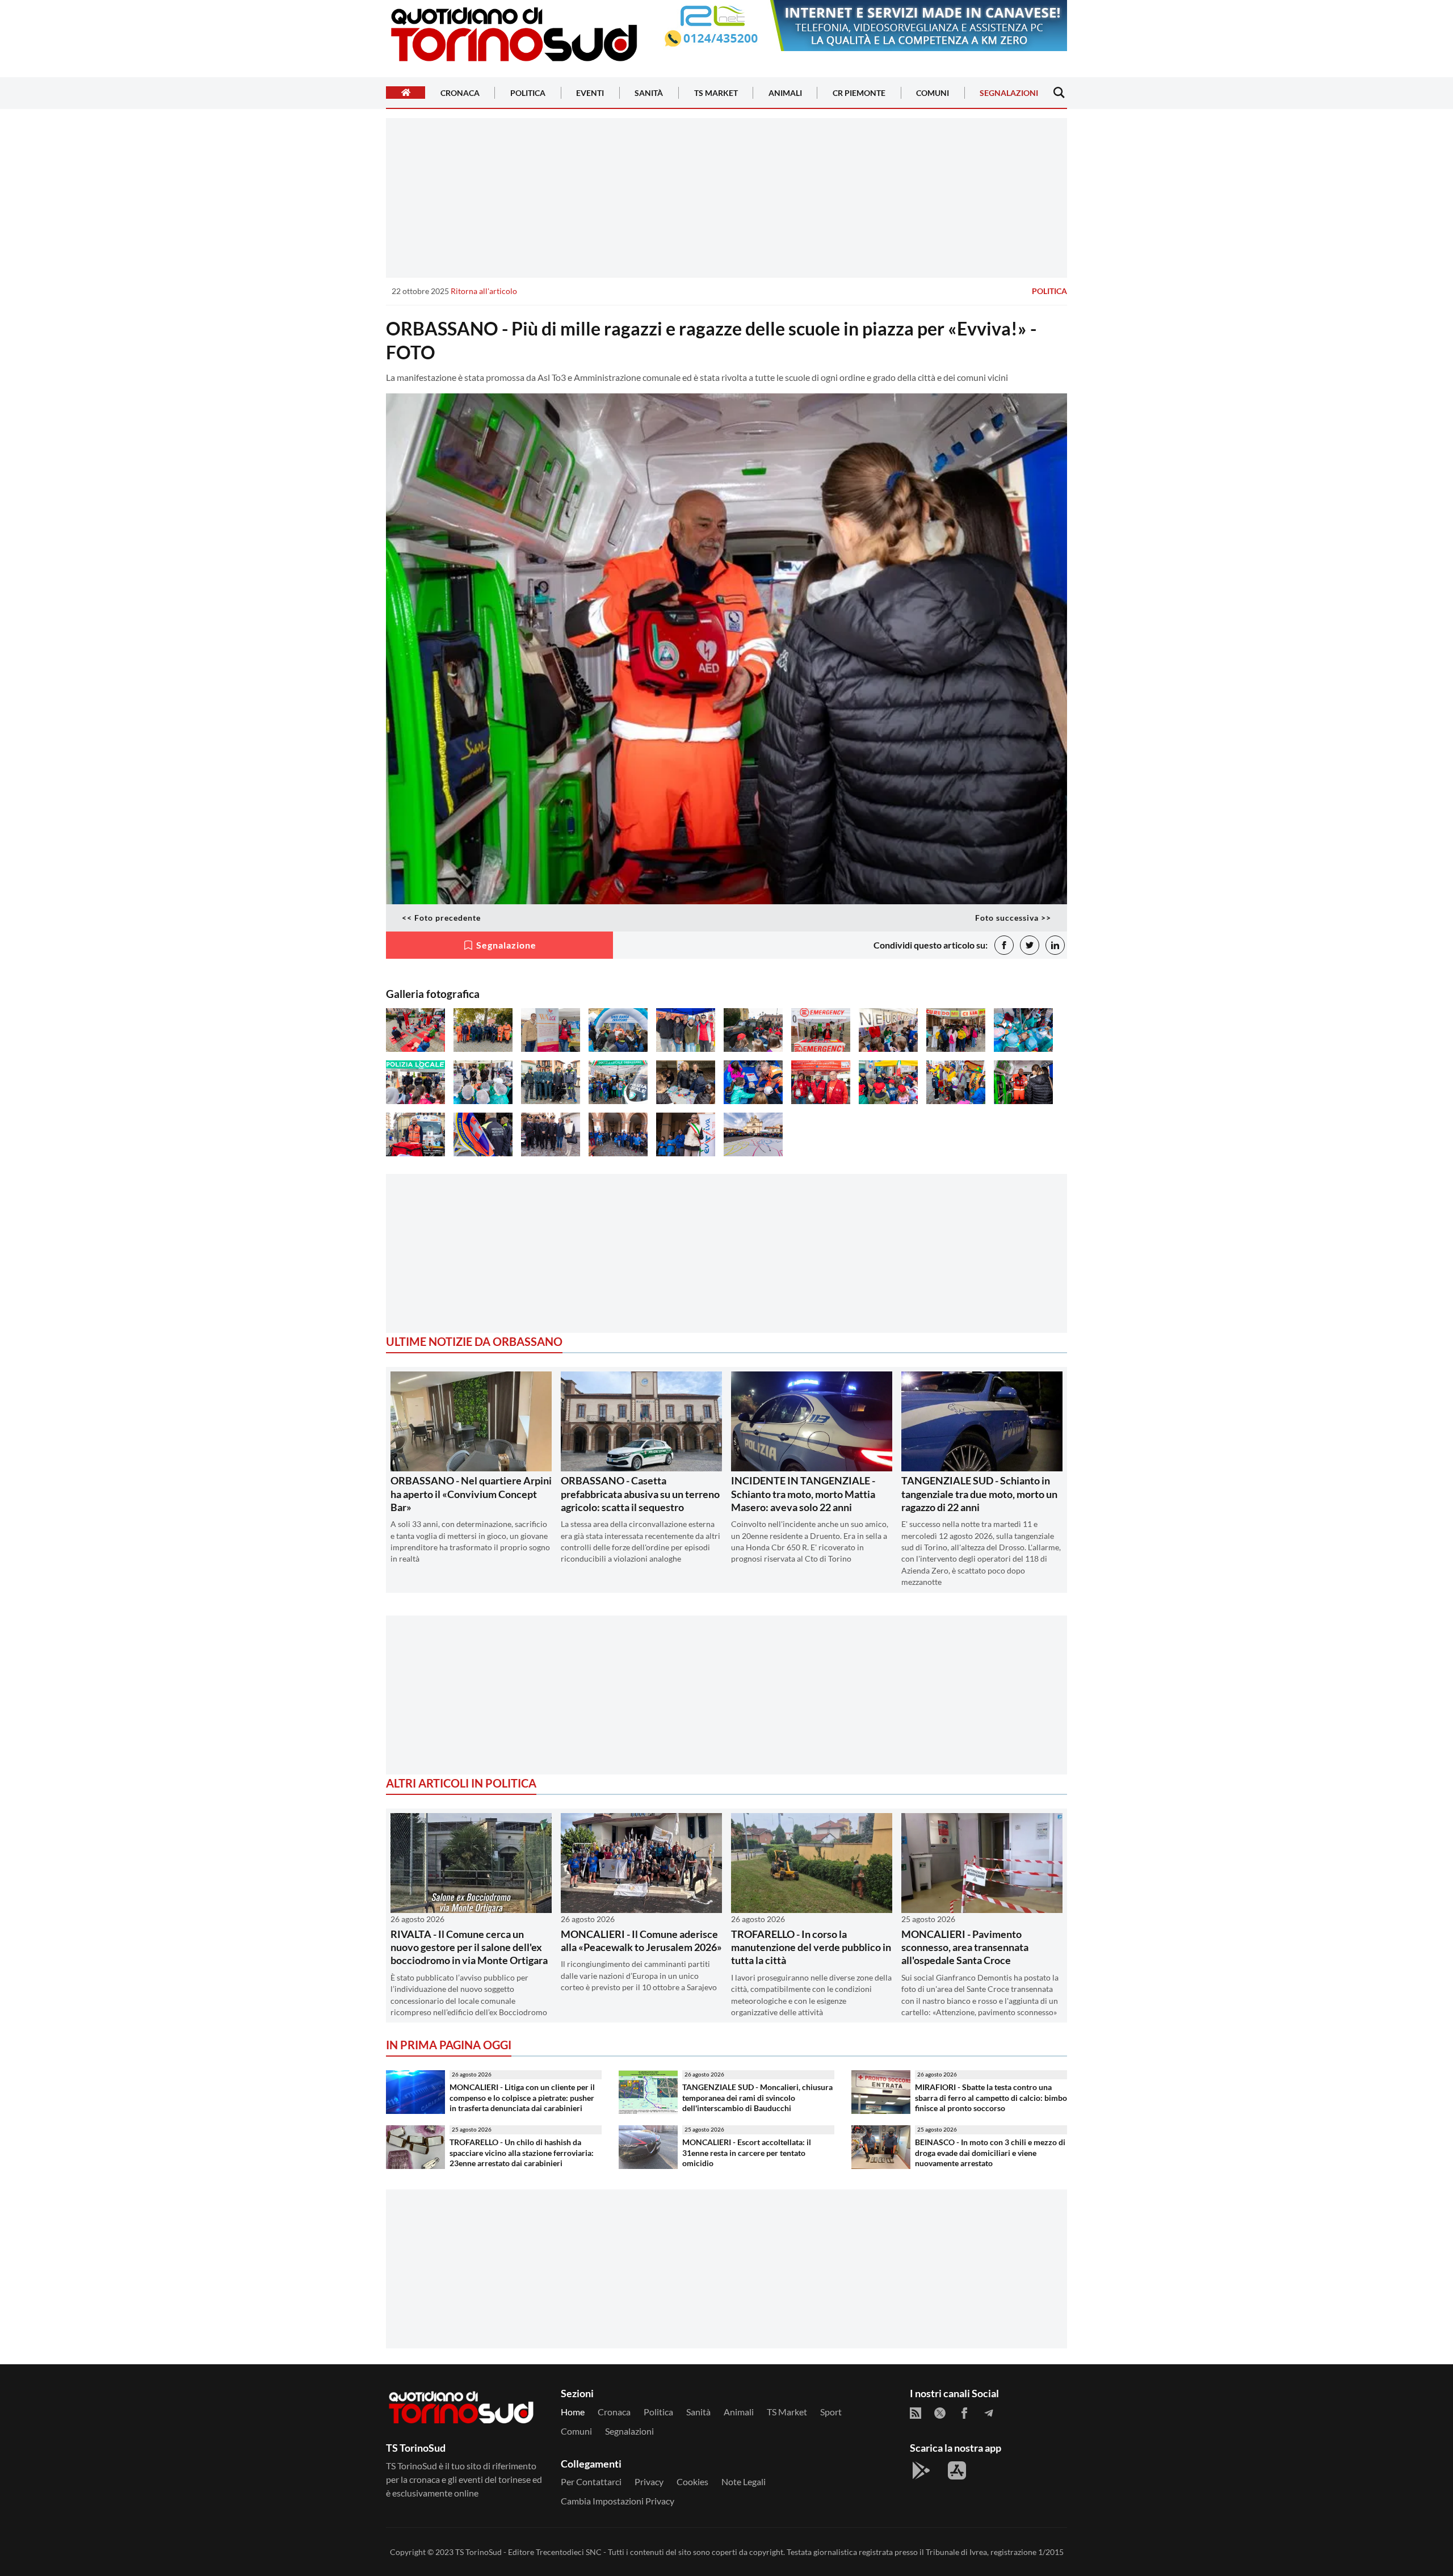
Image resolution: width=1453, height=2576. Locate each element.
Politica (528, 93)
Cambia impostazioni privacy (618, 2501)
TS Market (716, 93)
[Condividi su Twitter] (1030, 945)
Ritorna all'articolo (484, 291)
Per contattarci (591, 2481)
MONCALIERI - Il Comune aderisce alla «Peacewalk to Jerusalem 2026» (641, 1941)
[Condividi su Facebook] (1004, 945)
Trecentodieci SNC (569, 2552)
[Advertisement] (726, 198)
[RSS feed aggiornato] (916, 2413)
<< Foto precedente (441, 918)
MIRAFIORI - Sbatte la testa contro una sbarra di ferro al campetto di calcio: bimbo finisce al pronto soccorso (991, 2097)
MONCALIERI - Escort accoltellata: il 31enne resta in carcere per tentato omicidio (747, 2153)
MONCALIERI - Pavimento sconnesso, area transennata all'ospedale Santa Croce (965, 1947)
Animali (785, 93)
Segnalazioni (1009, 93)
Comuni (933, 93)
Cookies (692, 2481)
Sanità (649, 93)
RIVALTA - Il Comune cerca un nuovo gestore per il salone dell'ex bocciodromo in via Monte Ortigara (469, 1947)
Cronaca (460, 93)
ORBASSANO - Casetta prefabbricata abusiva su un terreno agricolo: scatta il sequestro (640, 1494)
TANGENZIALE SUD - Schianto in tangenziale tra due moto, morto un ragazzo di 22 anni (979, 1494)
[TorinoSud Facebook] (964, 2413)
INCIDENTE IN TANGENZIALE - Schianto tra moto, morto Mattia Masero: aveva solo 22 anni (803, 1494)
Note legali (744, 2481)
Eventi (590, 93)
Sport (831, 2412)
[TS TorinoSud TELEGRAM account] (989, 2413)
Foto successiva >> (1013, 918)
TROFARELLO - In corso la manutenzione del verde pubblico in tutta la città (811, 1947)
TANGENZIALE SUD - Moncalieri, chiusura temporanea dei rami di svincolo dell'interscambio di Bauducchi (757, 2097)
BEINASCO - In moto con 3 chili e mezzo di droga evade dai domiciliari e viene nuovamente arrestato (990, 2153)
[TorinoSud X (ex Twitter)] (940, 2413)
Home (573, 2412)
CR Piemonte (859, 93)
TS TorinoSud (478, 2552)
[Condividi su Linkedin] (1055, 945)
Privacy (649, 2481)
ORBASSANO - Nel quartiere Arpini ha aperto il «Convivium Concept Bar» (471, 1494)
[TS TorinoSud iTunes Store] (957, 2470)
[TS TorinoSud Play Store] (921, 2470)
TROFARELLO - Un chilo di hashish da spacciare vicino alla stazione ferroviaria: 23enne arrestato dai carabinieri (522, 2153)
